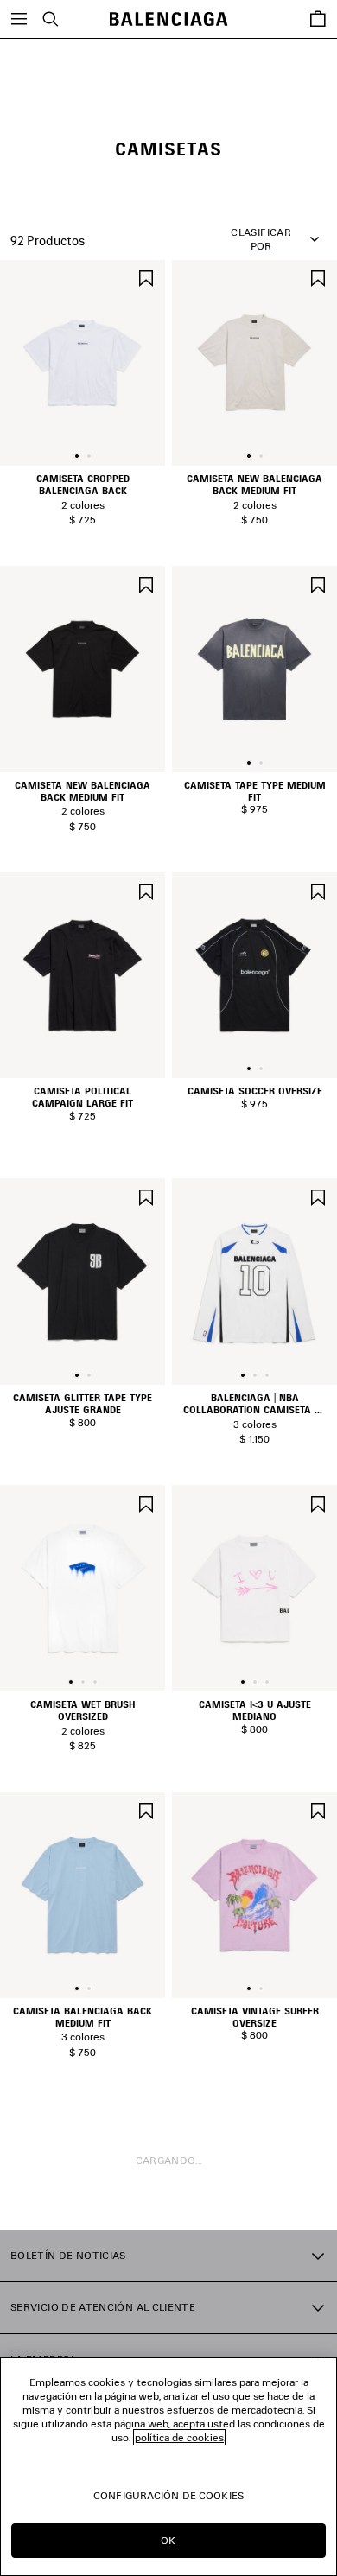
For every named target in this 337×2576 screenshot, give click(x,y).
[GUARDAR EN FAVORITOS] (146, 277)
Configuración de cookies (168, 2495)
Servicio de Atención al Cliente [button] (103, 2307)
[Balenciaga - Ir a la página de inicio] (169, 19)
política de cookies (179, 2437)
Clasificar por (261, 239)
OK (168, 2540)
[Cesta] (318, 19)
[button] (77, 456)
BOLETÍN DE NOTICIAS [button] (68, 2255)
